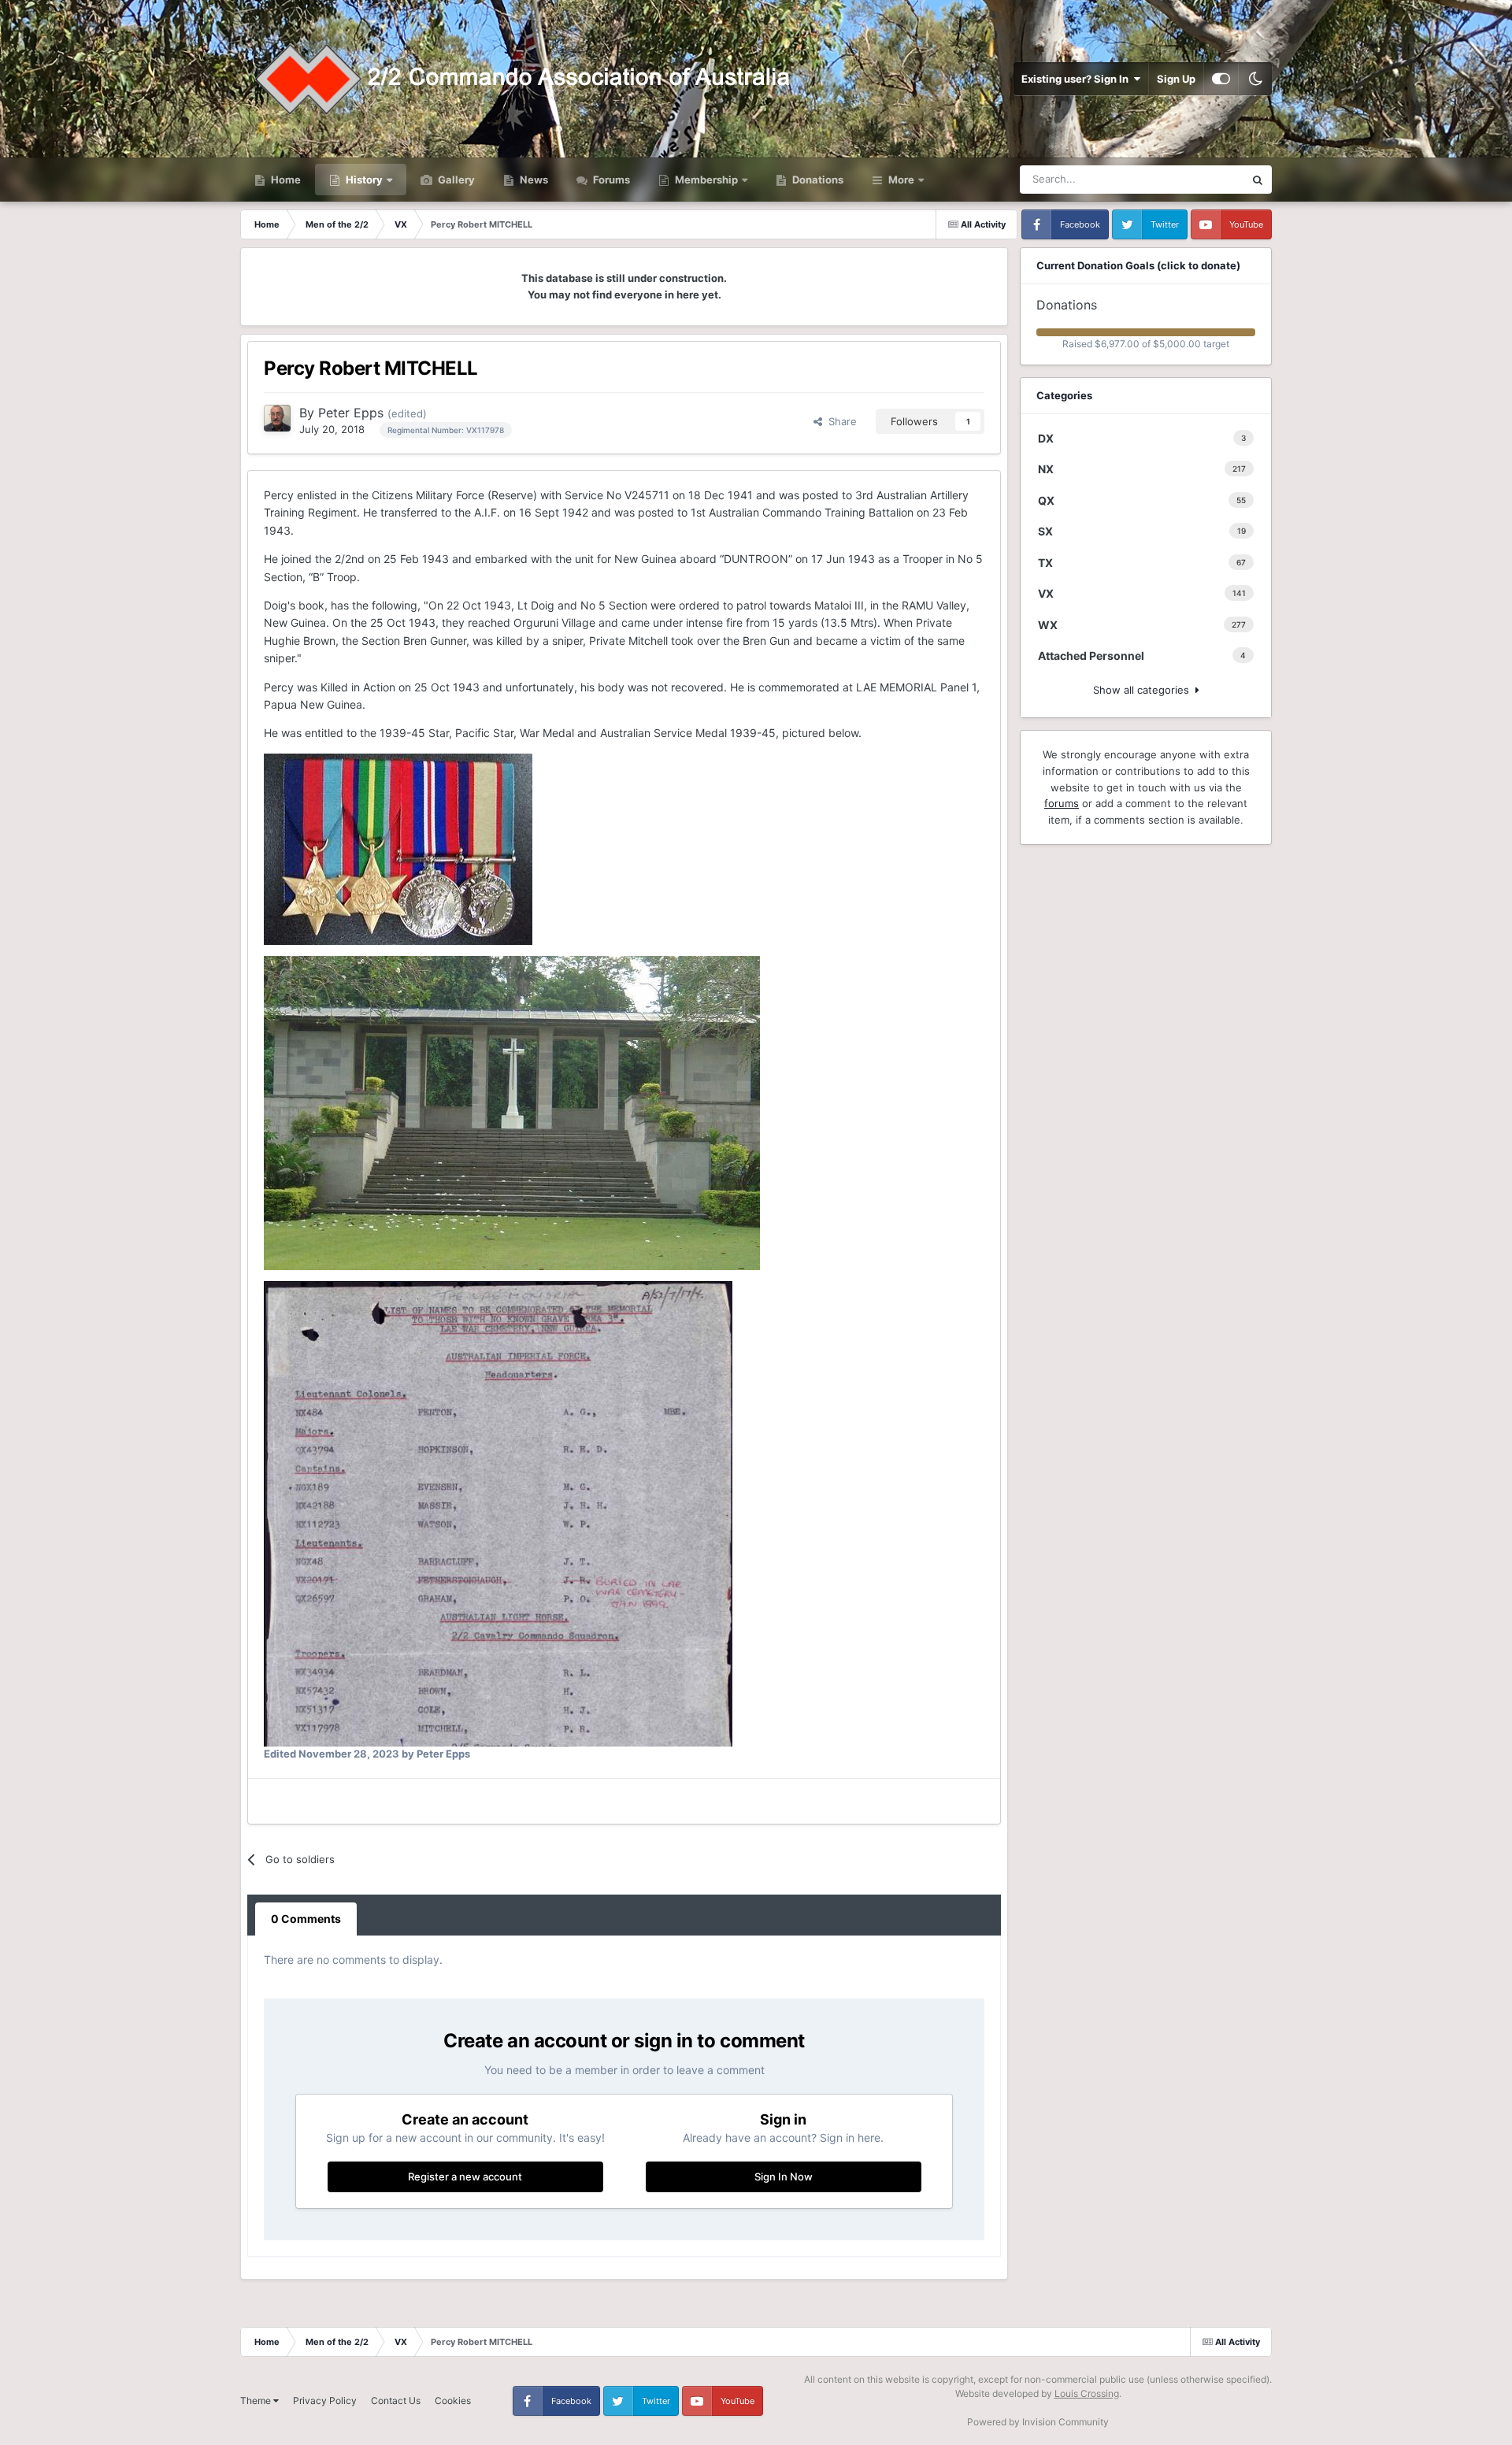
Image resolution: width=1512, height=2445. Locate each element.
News (533, 180)
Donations (817, 180)
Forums (610, 180)
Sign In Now (784, 2176)
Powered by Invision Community (1038, 2422)
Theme (257, 2401)
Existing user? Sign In (1077, 79)
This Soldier (1196, 179)
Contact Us (396, 2401)
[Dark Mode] (1255, 79)
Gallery (455, 180)
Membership (706, 180)
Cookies (453, 2401)
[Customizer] (1221, 79)
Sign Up (1176, 79)
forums (1062, 803)
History (364, 180)
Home (285, 180)
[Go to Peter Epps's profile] (277, 418)
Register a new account (465, 2176)
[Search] (1258, 180)
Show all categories (1144, 690)
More (901, 180)
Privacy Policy (325, 2401)
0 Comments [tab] (306, 1919)
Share (839, 421)
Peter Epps (351, 413)
